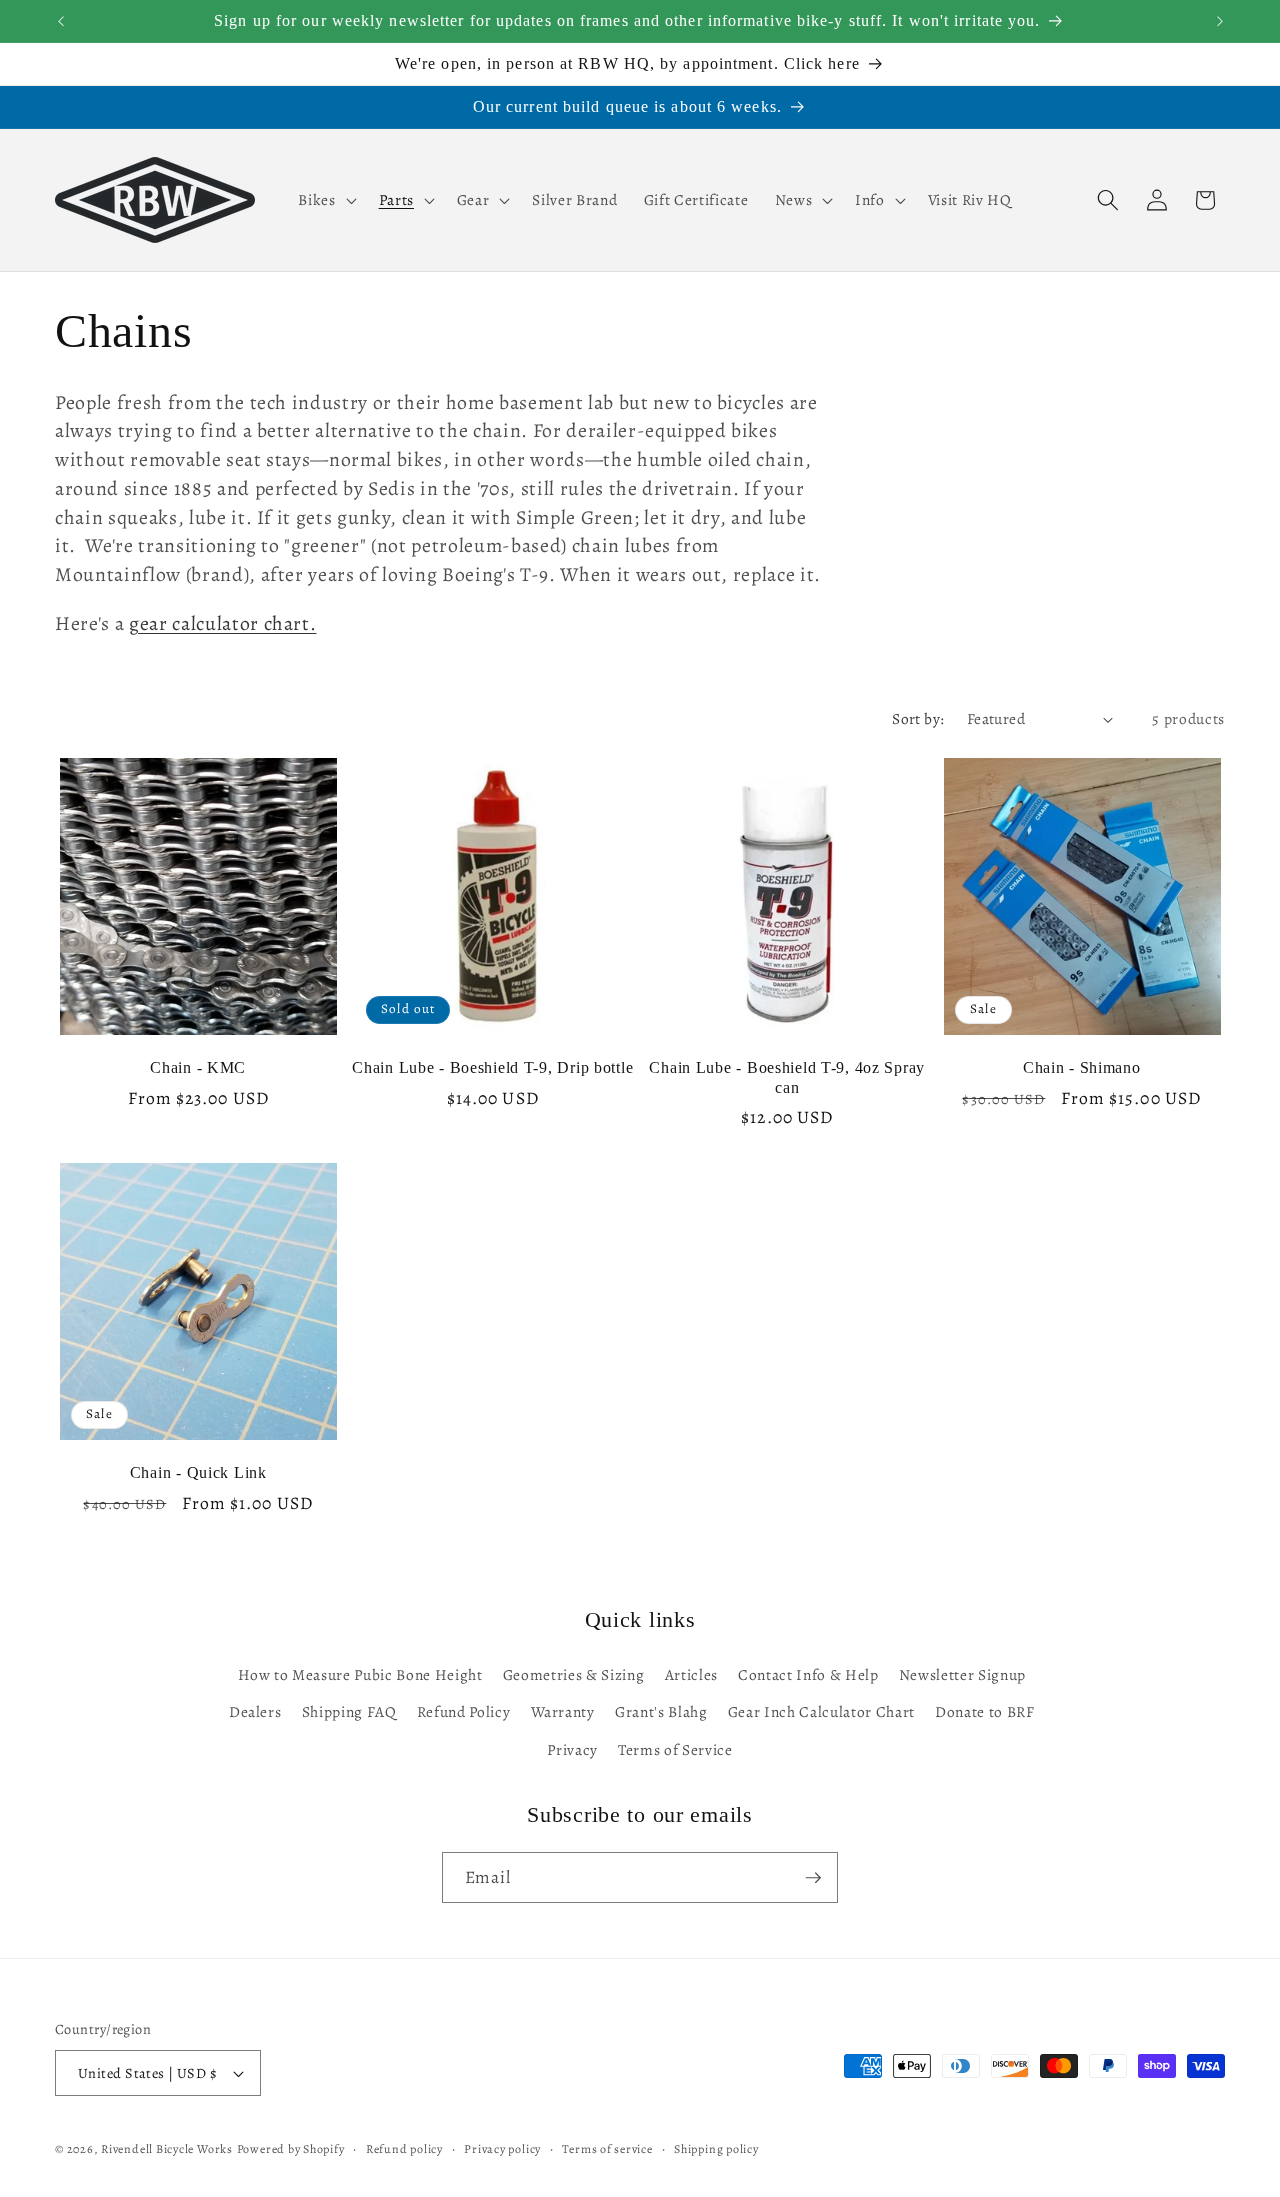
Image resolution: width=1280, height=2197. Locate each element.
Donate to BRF (985, 1712)
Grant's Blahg (661, 1712)
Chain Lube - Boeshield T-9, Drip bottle (492, 1067)
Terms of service (607, 2149)
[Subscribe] (813, 1878)
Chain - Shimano (1082, 1067)
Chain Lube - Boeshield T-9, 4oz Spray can (787, 1077)
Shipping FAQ (349, 1712)
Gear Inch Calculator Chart (821, 1712)
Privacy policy (502, 2149)
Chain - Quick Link (198, 1472)
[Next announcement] (1220, 21)
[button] (325, 200)
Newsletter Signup (962, 1674)
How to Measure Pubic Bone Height (360, 1674)
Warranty (563, 1712)
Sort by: (918, 718)
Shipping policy (716, 2149)
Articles (691, 1674)
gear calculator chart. (223, 623)
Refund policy (404, 2149)
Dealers (255, 1712)
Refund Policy (464, 1712)
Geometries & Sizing (574, 1674)
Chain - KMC (198, 1067)
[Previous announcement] (61, 21)
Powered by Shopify (291, 2149)
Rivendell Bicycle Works (167, 2149)
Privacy (572, 1749)
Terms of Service (675, 1749)
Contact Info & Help (808, 1674)
